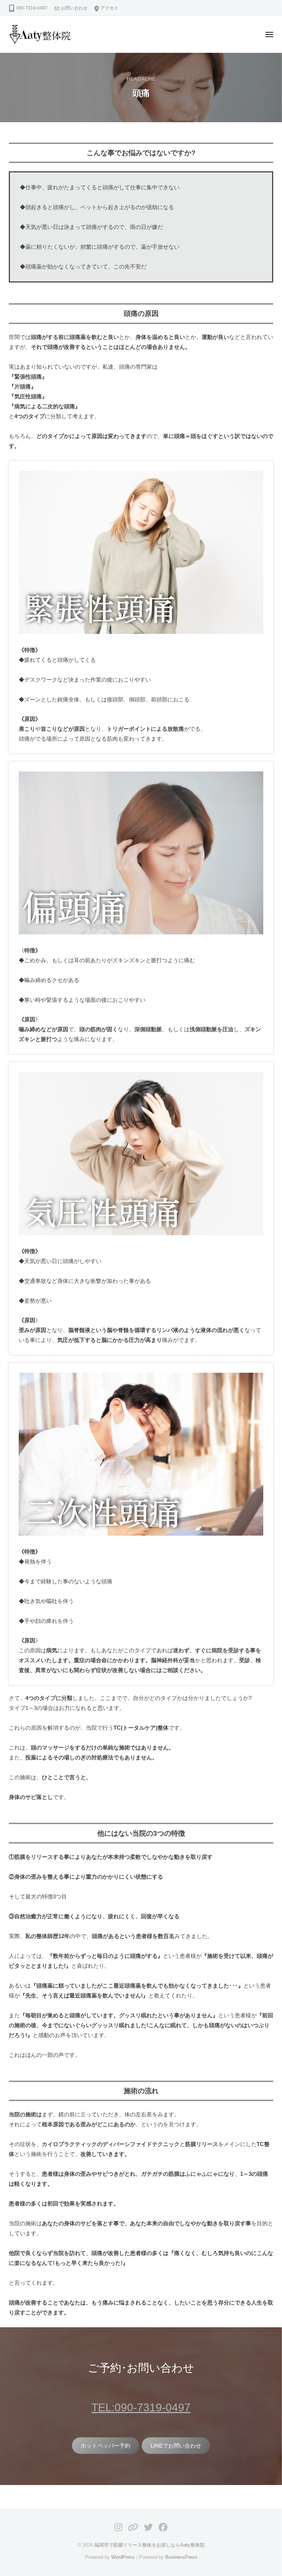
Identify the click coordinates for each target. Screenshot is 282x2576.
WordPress (123, 2557)
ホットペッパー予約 (106, 2446)
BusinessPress (181, 2557)
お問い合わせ (74, 8)
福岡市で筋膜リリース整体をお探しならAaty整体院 (149, 2545)
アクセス (109, 8)
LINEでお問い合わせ (176, 2446)
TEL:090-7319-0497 (141, 2407)
